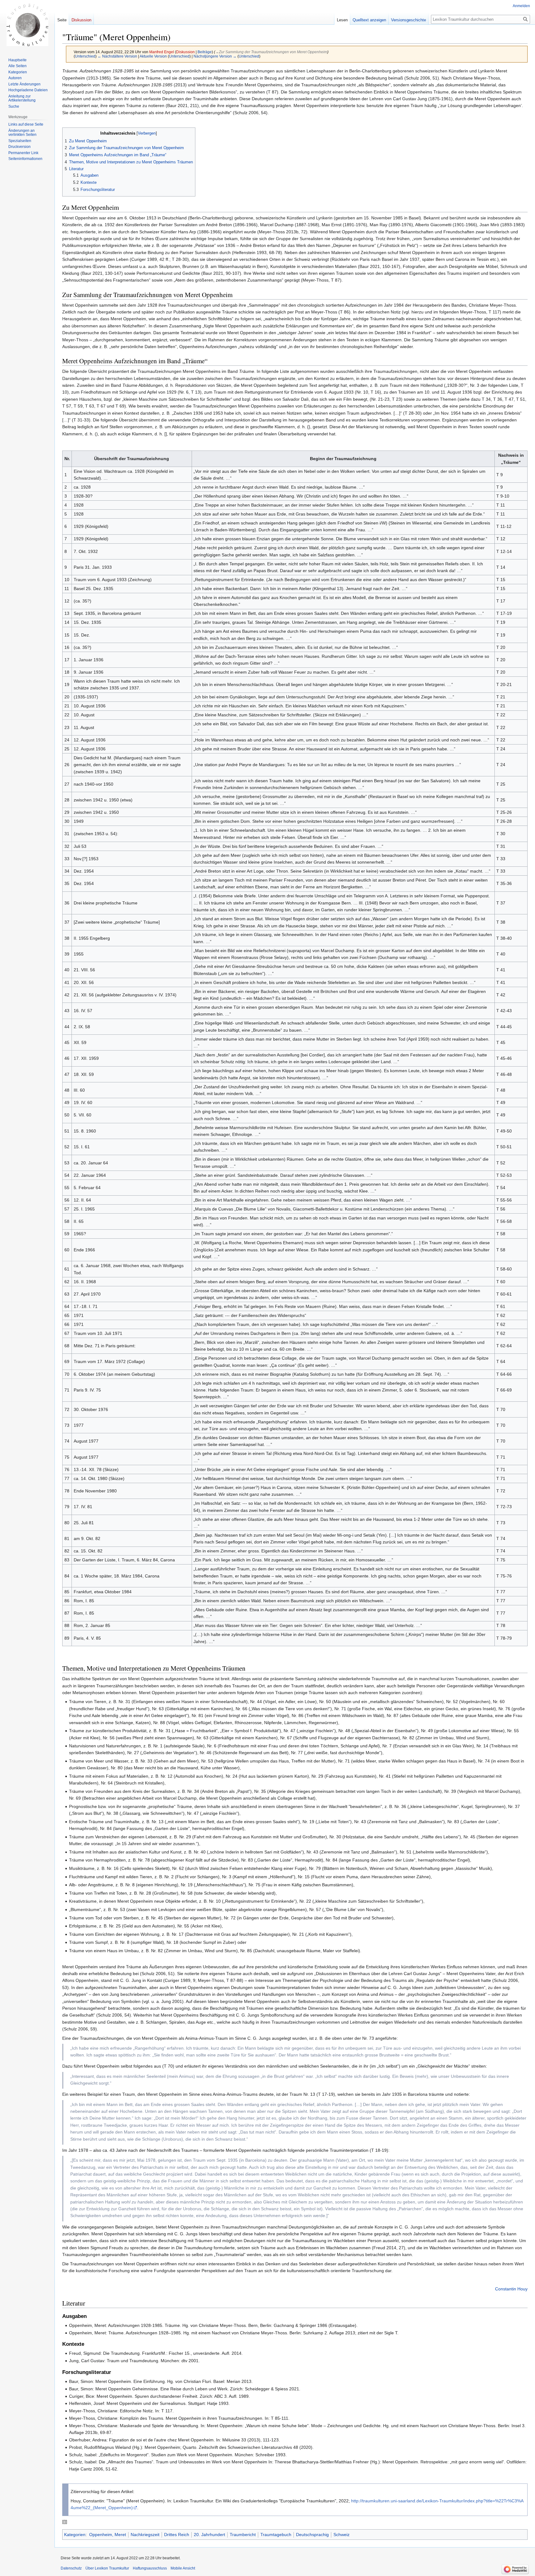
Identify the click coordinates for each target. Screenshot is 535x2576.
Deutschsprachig (312, 2535)
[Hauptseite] (27, 25)
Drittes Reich (177, 2535)
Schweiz (341, 2535)
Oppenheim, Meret (108, 2535)
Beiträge (205, 52)
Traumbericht (243, 2535)
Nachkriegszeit (145, 2535)
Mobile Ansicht (183, 2568)
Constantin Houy (511, 2289)
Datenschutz (71, 2568)
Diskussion (185, 52)
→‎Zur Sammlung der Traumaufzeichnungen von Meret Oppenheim (271, 52)
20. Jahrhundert (209, 2535)
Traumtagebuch (276, 2535)
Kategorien (75, 2535)
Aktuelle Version (153, 56)
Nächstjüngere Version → (215, 56)
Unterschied (85, 56)
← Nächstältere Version (117, 56)
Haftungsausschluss (150, 2568)
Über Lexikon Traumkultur (107, 2568)
